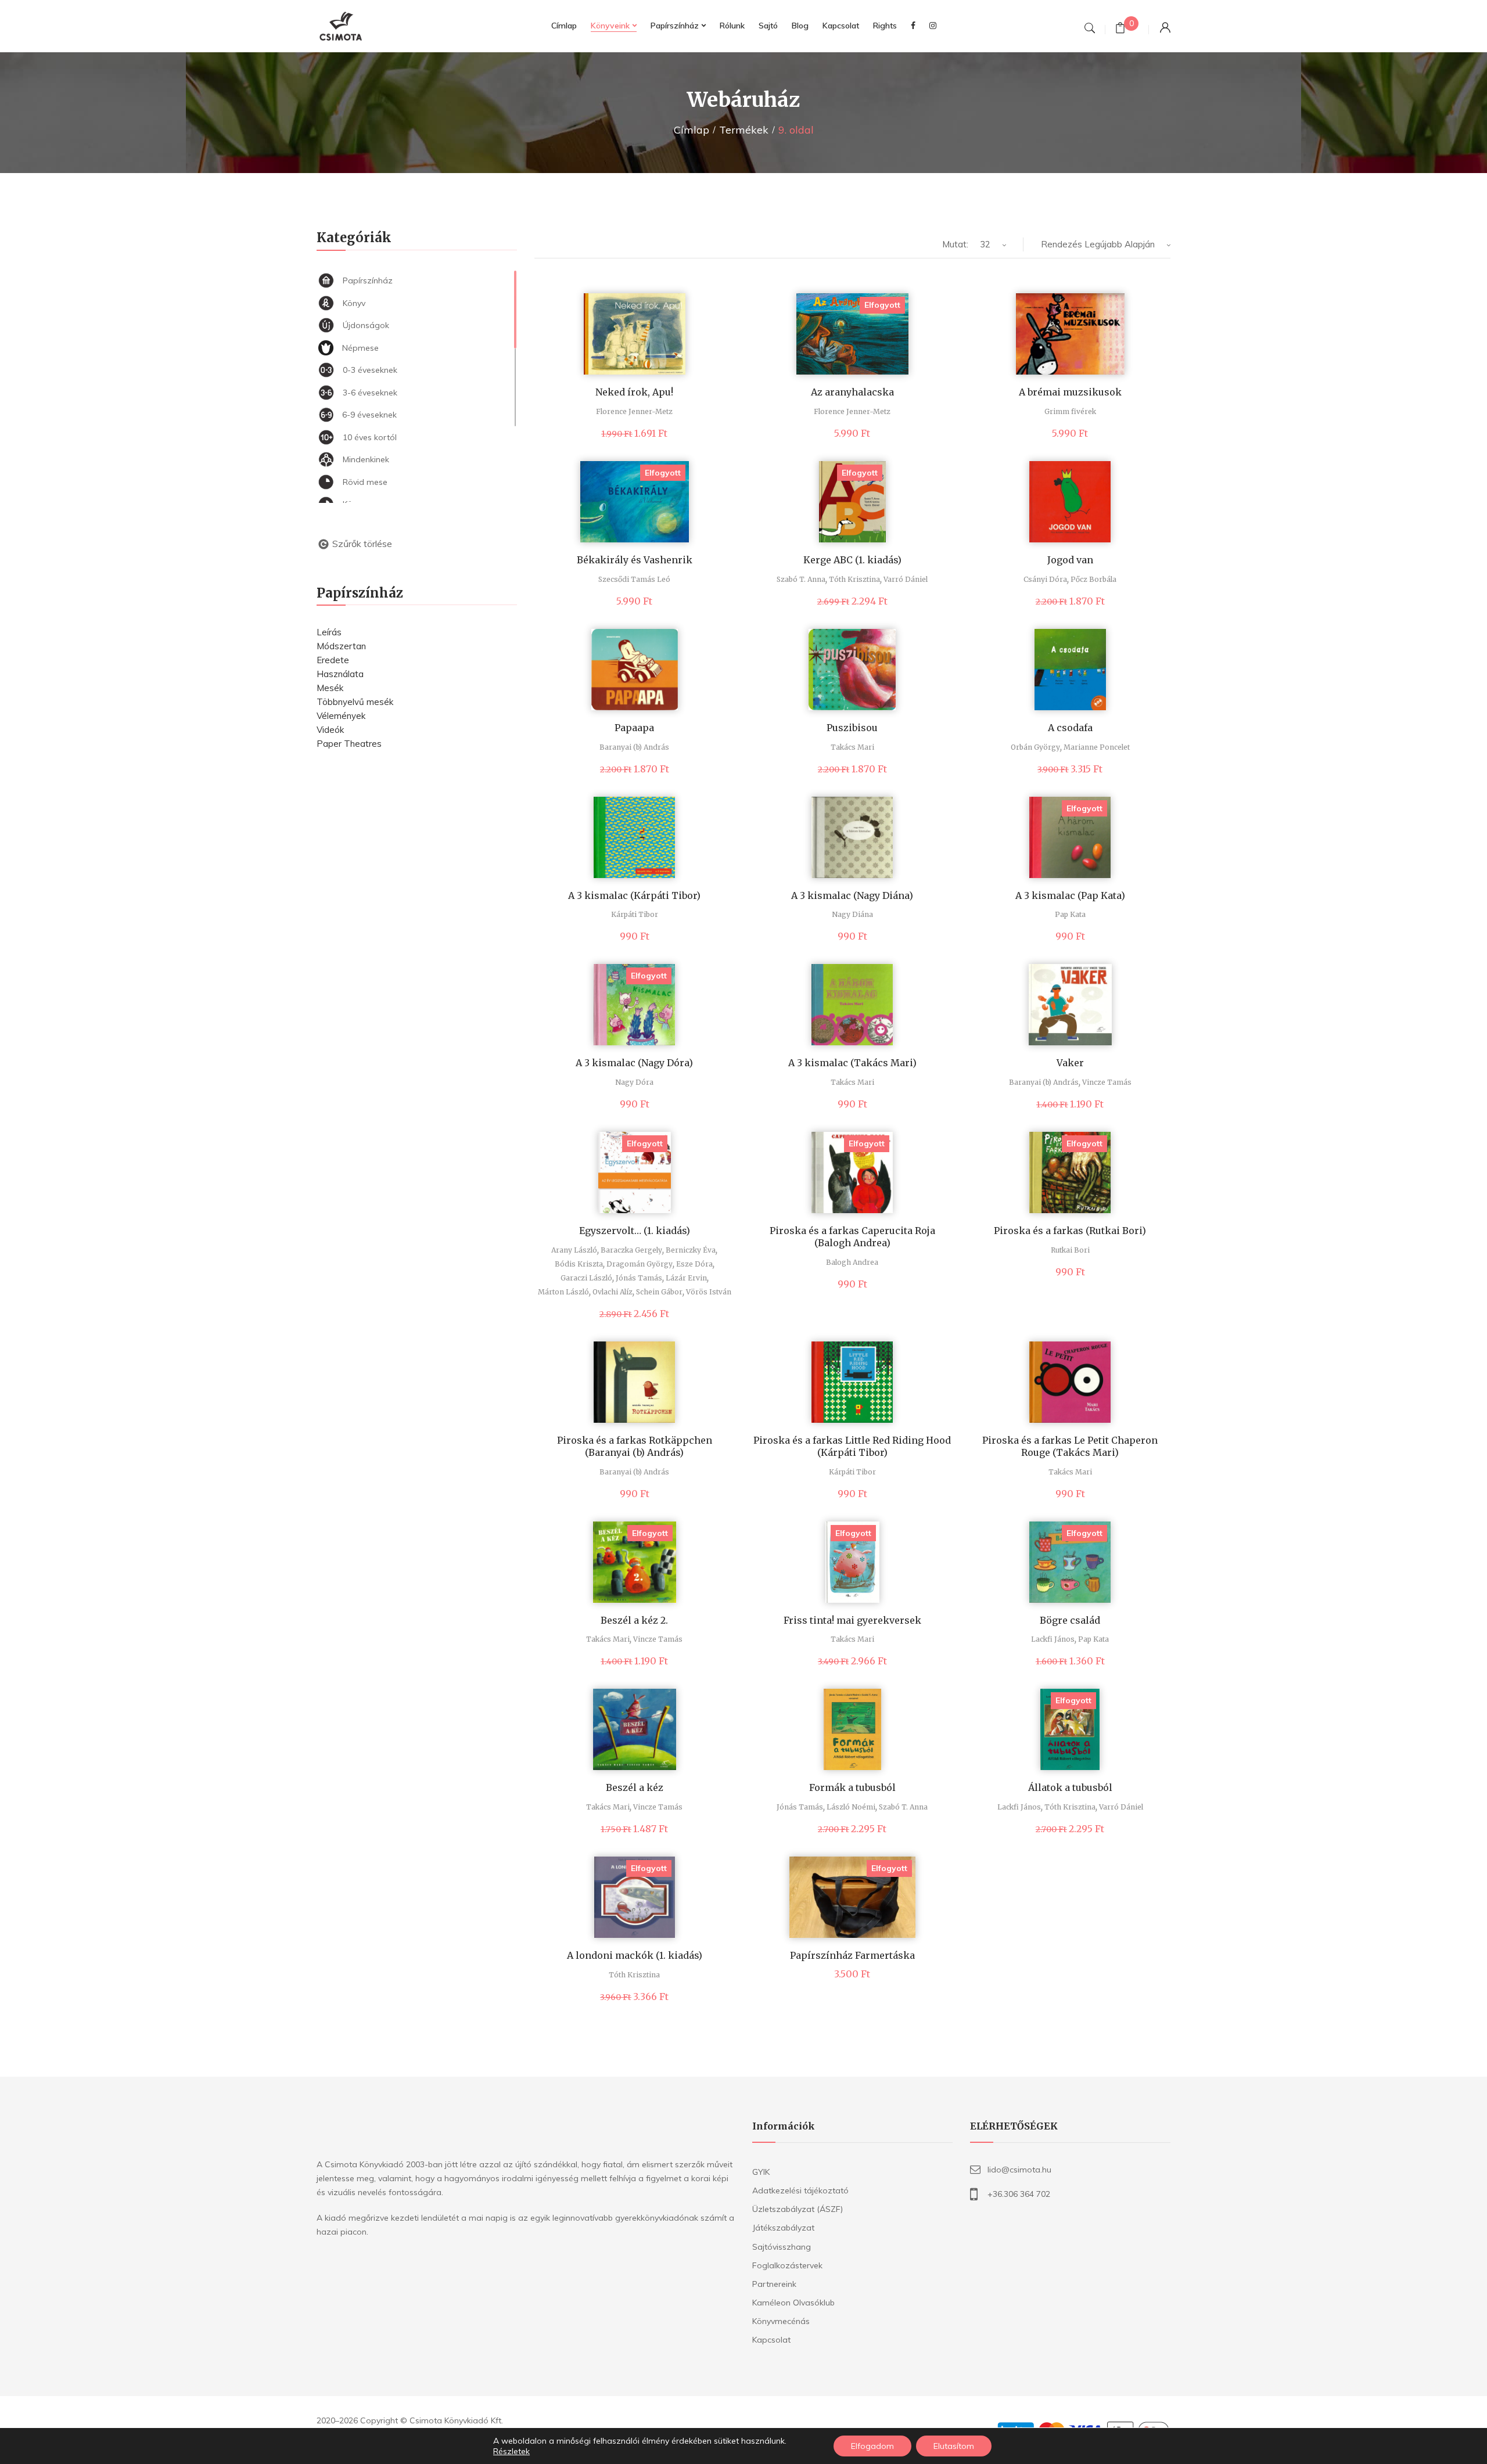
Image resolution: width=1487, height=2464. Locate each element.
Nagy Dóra (634, 1082)
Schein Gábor (659, 1292)
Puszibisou (852, 728)
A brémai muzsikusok (1070, 392)
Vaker (1070, 1063)
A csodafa (1070, 728)
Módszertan (341, 646)
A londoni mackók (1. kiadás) (635, 1955)
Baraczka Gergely (631, 1250)
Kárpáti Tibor (635, 914)
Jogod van (1070, 560)
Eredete (333, 660)
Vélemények (341, 716)
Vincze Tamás (1107, 1082)
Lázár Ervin (686, 1278)
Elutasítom (954, 2446)
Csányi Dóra (1045, 579)
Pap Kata (1070, 914)
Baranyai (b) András (634, 747)
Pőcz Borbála (1093, 579)
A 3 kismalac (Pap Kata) (1070, 895)
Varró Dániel (906, 579)
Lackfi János (1053, 1639)
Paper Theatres (349, 744)
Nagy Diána (852, 914)
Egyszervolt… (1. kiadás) (635, 1231)
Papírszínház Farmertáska (852, 1955)
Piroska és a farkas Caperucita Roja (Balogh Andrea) (852, 1237)
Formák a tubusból (852, 1787)
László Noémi (851, 1807)
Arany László (574, 1250)
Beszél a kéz (635, 1787)
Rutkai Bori (1070, 1250)
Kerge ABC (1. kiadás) (852, 560)
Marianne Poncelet (1097, 747)
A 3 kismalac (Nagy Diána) (852, 895)
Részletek (511, 2451)
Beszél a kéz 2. (634, 1620)
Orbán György (1035, 747)
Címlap (692, 130)
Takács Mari (852, 747)
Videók (330, 730)
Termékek (744, 130)
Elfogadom (872, 2446)
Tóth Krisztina (854, 579)
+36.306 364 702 (1019, 2194)
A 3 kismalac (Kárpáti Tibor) (634, 895)
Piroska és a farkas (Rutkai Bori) (1070, 1231)
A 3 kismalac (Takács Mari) (852, 1063)
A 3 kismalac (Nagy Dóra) (634, 1063)
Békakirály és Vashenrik (635, 560)
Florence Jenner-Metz (634, 411)
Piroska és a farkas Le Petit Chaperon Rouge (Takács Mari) (1070, 1446)
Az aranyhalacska (852, 392)
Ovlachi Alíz (613, 1292)
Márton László (563, 1292)
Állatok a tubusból (1070, 1787)
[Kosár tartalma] (1120, 29)
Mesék (330, 688)
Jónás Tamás (639, 1278)
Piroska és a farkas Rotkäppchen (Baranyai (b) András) (635, 1446)
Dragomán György (640, 1264)
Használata (340, 674)
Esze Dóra (694, 1264)
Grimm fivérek (1070, 411)
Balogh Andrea (852, 1262)
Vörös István (709, 1292)
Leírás (329, 632)
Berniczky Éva (691, 1250)
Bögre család (1070, 1620)
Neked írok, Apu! (634, 392)
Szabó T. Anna (801, 579)
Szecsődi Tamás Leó (634, 579)
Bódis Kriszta (579, 1264)
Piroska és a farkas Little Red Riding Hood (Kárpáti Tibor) (852, 1446)
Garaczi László (586, 1278)
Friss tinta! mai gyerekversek (852, 1620)
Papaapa (634, 728)
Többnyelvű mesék (355, 702)
